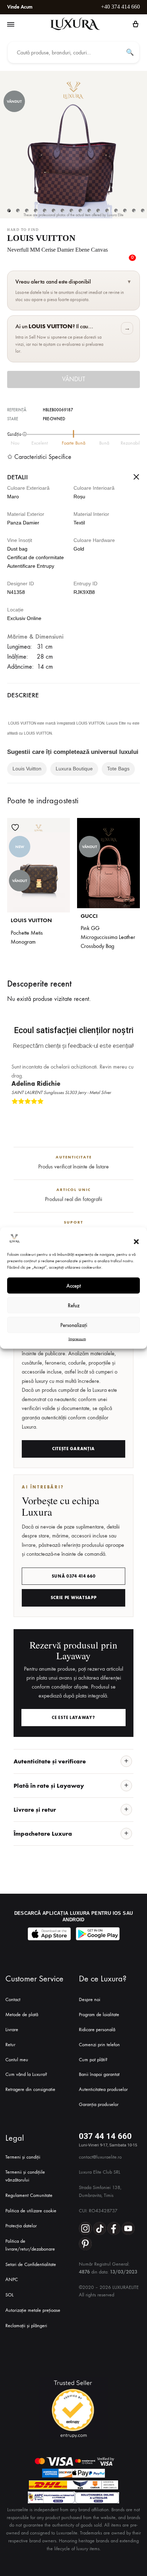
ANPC (12, 2279)
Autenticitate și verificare (50, 1761)
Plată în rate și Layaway (49, 1786)
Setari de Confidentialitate (31, 2264)
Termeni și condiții (23, 2157)
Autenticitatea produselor (103, 2089)
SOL (9, 2295)
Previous (127, 1113)
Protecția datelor (21, 2226)
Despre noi (90, 1999)
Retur (10, 2045)
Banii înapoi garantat (99, 2074)
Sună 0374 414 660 (74, 1576)
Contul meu (17, 2060)
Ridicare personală (97, 2030)
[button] (136, 1241)
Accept (74, 1285)
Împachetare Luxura (43, 1834)
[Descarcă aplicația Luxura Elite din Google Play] (98, 1934)
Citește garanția (73, 1449)
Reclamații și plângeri (26, 2326)
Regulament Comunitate (29, 2195)
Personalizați (74, 1325)
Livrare (12, 2030)
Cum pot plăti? (93, 2060)
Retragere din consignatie (30, 2089)
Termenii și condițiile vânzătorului (25, 2176)
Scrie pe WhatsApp (74, 1598)
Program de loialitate (99, 2015)
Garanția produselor (99, 2104)
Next (133, 1113)
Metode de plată (22, 2015)
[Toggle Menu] (11, 25)
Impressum (77, 1339)
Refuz (74, 1305)
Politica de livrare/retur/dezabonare (30, 2245)
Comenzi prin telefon (99, 2045)
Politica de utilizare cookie (31, 2211)
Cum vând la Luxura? (26, 2074)
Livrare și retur (35, 1810)
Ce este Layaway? (73, 1718)
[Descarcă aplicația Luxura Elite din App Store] (49, 1934)
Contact (13, 1999)
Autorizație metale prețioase (33, 2310)
